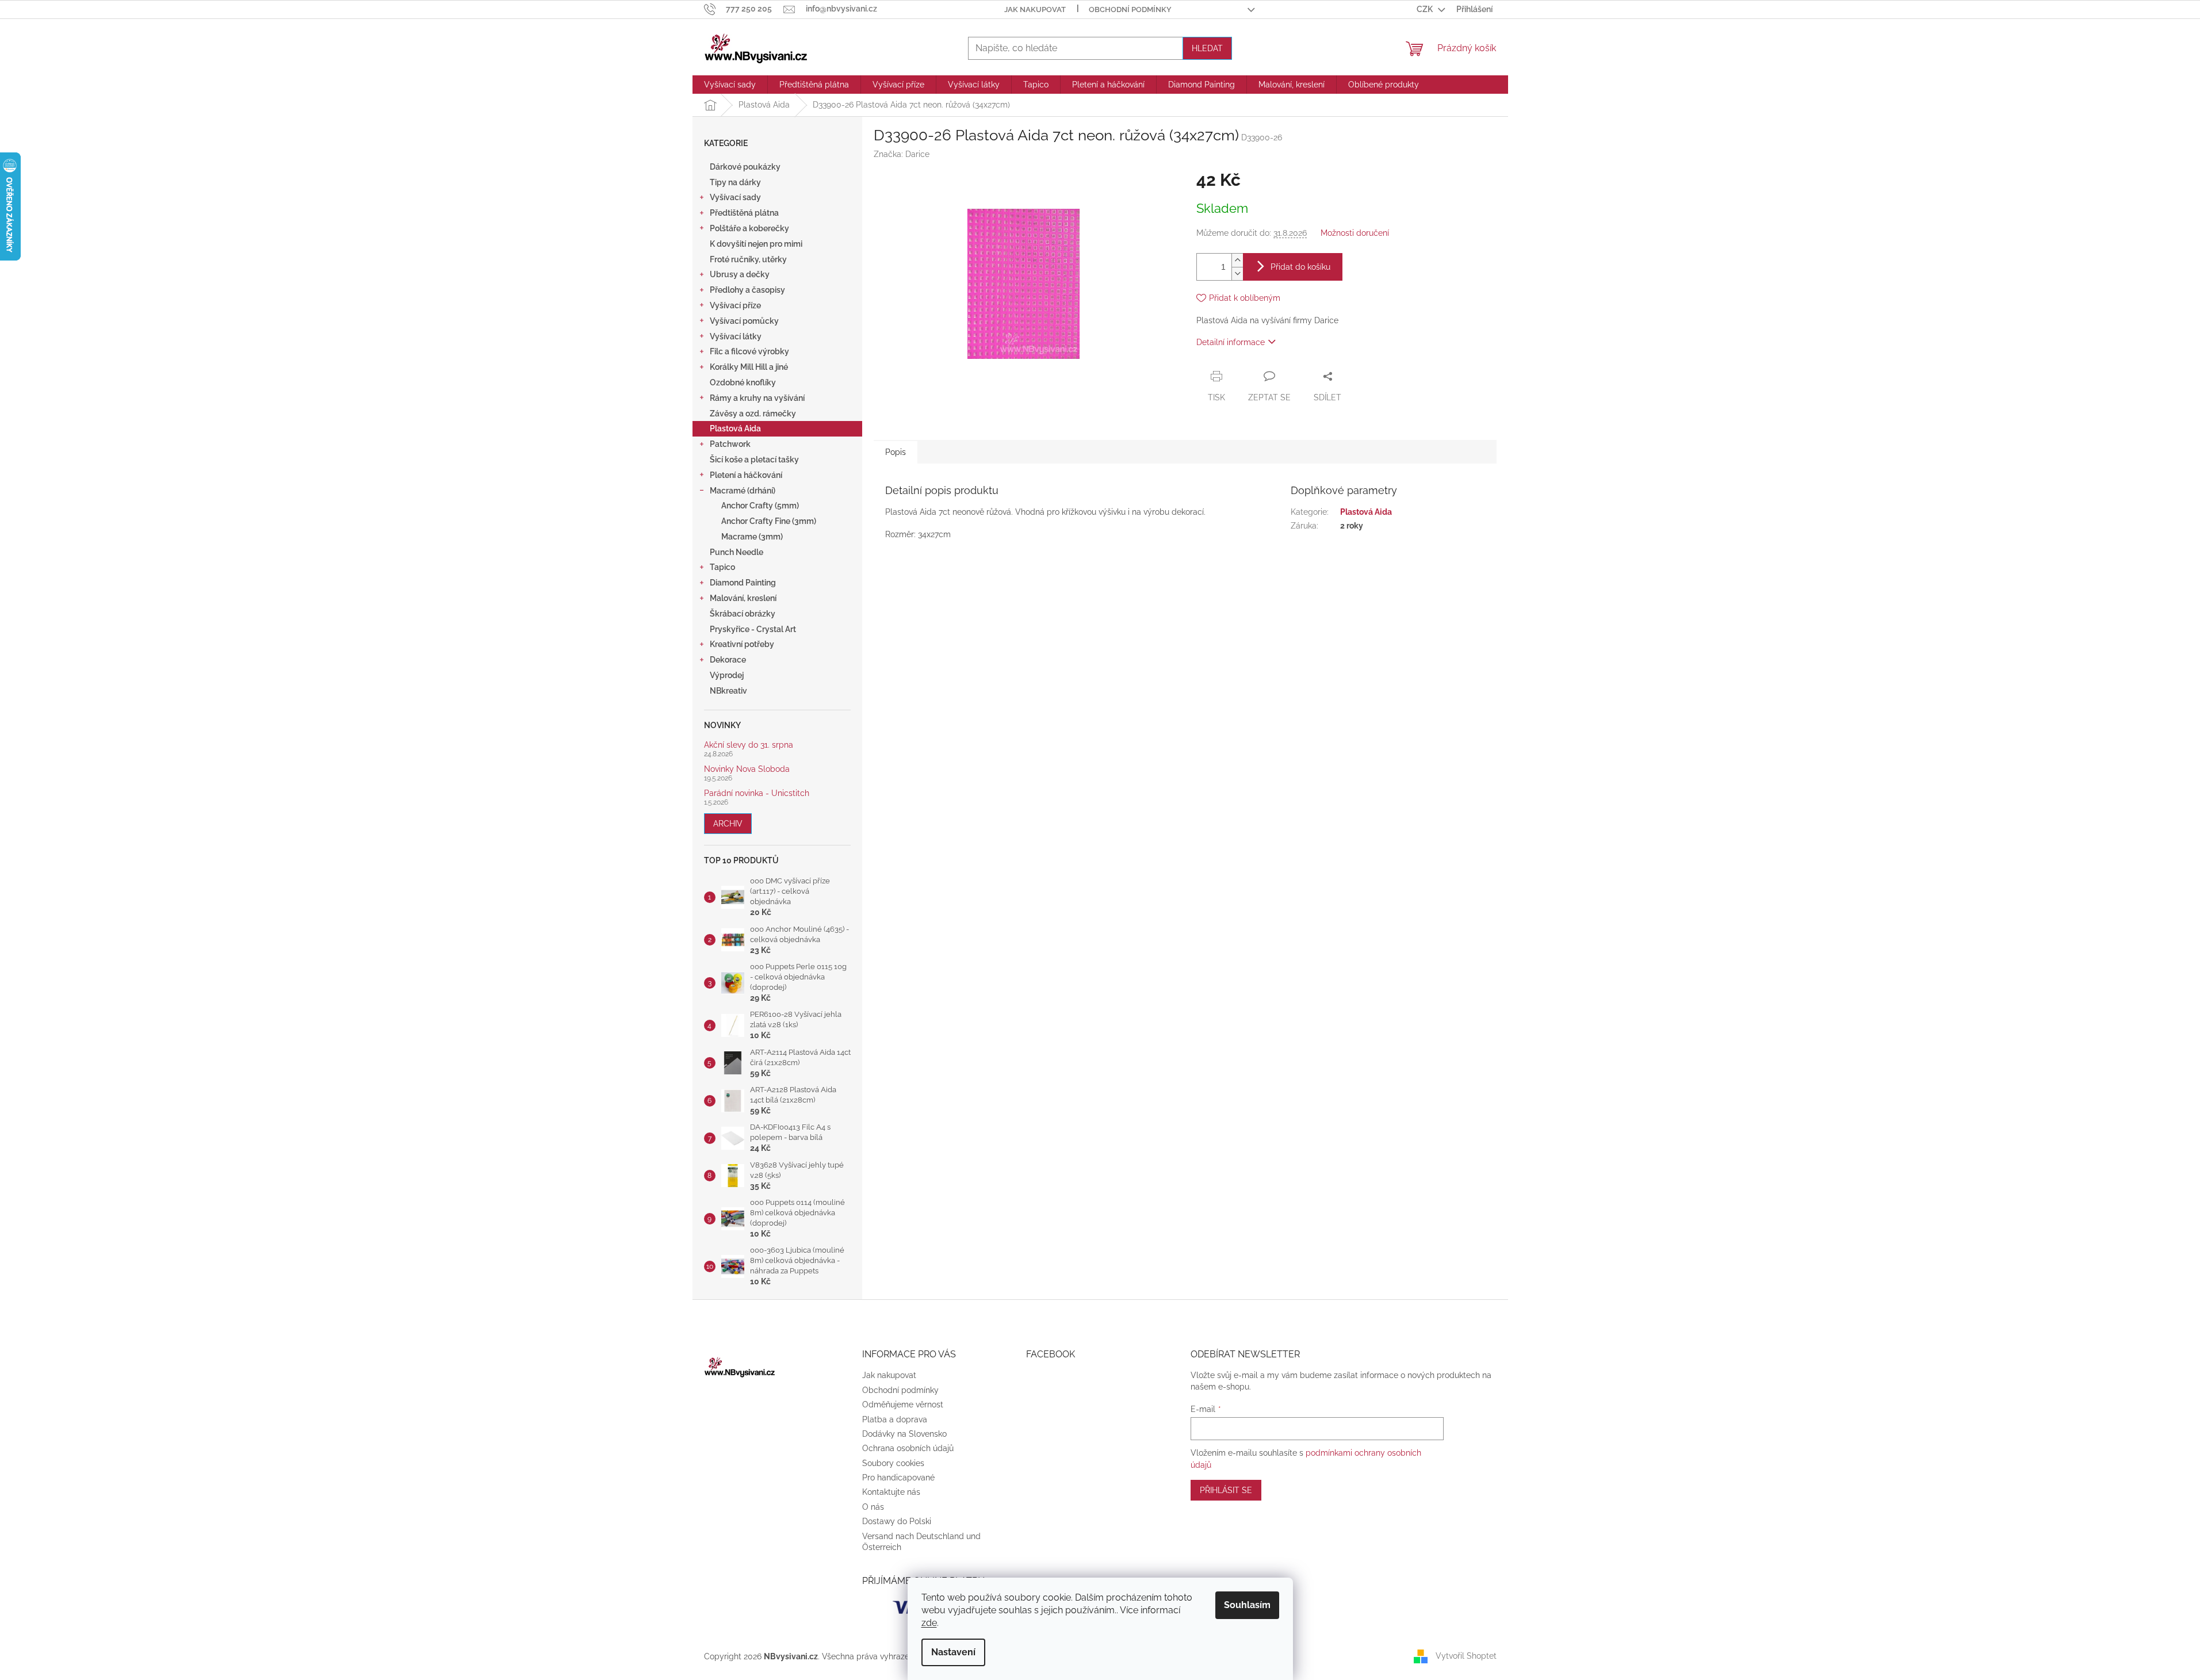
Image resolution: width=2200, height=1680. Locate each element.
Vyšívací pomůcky (744, 321)
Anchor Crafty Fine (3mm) (769, 521)
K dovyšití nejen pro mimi (756, 244)
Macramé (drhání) (743, 491)
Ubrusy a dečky (740, 274)
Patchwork (730, 444)
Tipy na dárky (735, 182)
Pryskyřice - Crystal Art (753, 629)
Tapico (722, 567)
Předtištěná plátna (744, 213)
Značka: (902, 154)
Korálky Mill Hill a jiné (749, 367)
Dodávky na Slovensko (904, 1434)
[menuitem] (730, 85)
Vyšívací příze (735, 305)
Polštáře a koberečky (749, 228)
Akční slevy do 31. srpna (749, 745)
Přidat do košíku (1300, 267)
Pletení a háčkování (746, 475)
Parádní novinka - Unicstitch (757, 793)
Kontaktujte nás (891, 1492)
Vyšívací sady (735, 197)
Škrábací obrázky (743, 614)
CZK (1426, 9)
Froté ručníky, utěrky (748, 259)
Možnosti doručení (1355, 233)
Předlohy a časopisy (747, 290)
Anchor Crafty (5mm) (760, 506)
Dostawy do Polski (897, 1521)
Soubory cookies (893, 1463)
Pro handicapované (898, 1478)
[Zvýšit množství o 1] (1237, 260)
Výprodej (727, 675)
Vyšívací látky (736, 336)
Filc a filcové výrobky (749, 351)
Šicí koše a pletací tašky (754, 460)
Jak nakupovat (1035, 9)
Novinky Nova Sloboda (747, 769)
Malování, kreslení (743, 598)
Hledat (1207, 48)
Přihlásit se (1226, 1490)
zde (929, 1623)
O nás (873, 1507)
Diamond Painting (743, 583)
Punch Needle (736, 552)
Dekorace (728, 660)
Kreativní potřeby (742, 644)
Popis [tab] (896, 452)
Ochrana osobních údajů (908, 1448)
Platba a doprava (895, 1419)
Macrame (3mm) (752, 537)
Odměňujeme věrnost (903, 1405)
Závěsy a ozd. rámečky (753, 414)
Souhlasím (1247, 1605)
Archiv (728, 824)
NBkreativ (728, 691)
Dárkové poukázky (745, 167)
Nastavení (953, 1652)
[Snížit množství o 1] (1237, 273)
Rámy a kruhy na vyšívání (757, 398)
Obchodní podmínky (1130, 9)
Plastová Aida (735, 428)
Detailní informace (1231, 342)
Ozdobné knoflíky (743, 382)
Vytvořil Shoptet (1466, 1656)
